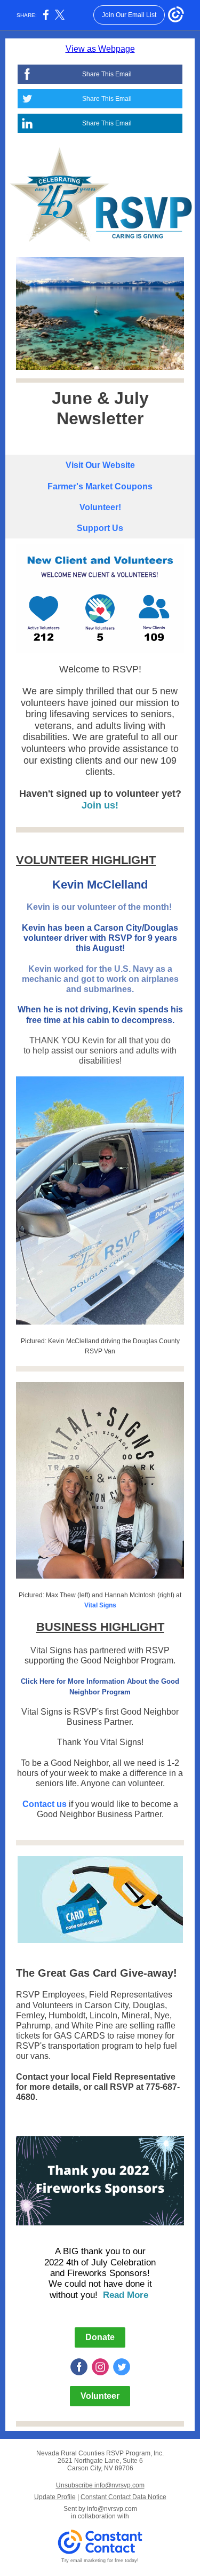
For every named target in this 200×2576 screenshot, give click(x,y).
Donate (100, 2337)
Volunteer (100, 2396)
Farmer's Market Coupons (100, 486)
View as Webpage (100, 49)
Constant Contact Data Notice (123, 2497)
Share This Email (107, 74)
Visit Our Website (100, 465)
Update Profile (55, 2497)
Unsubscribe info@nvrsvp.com (100, 2485)
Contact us (45, 1804)
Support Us (100, 528)
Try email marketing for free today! (100, 2561)
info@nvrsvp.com (112, 2509)
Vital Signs (100, 1605)
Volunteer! (100, 507)
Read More (127, 2295)
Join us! (100, 805)
